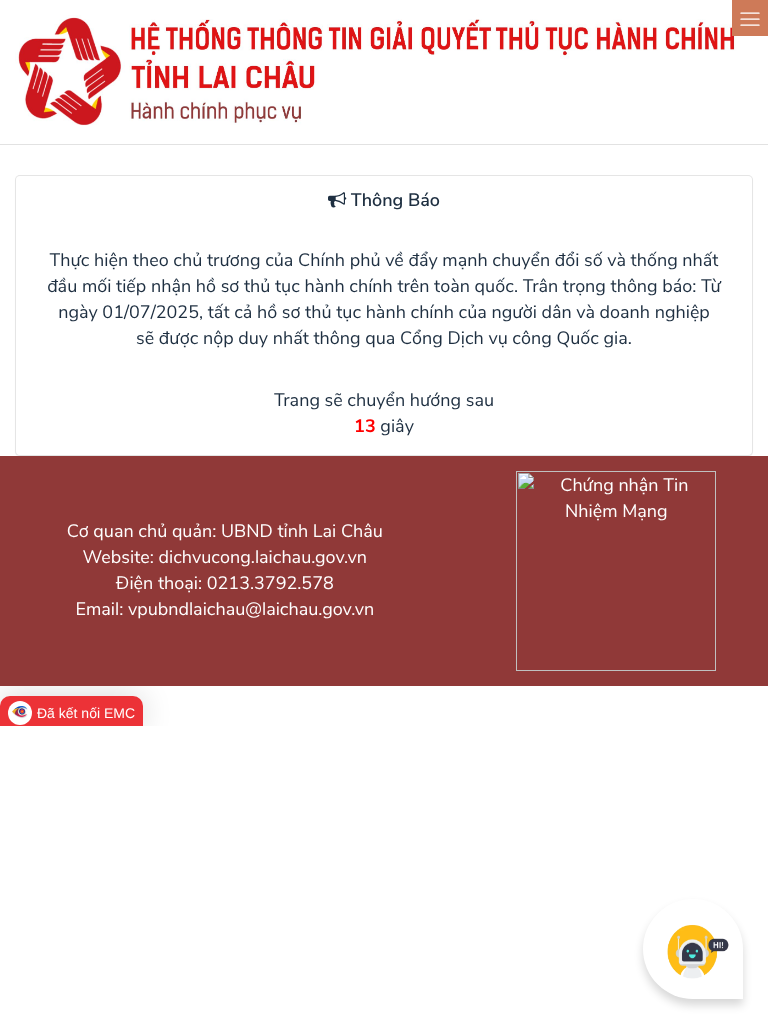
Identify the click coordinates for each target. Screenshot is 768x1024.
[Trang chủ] (384, 124)
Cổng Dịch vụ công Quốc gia (514, 339)
